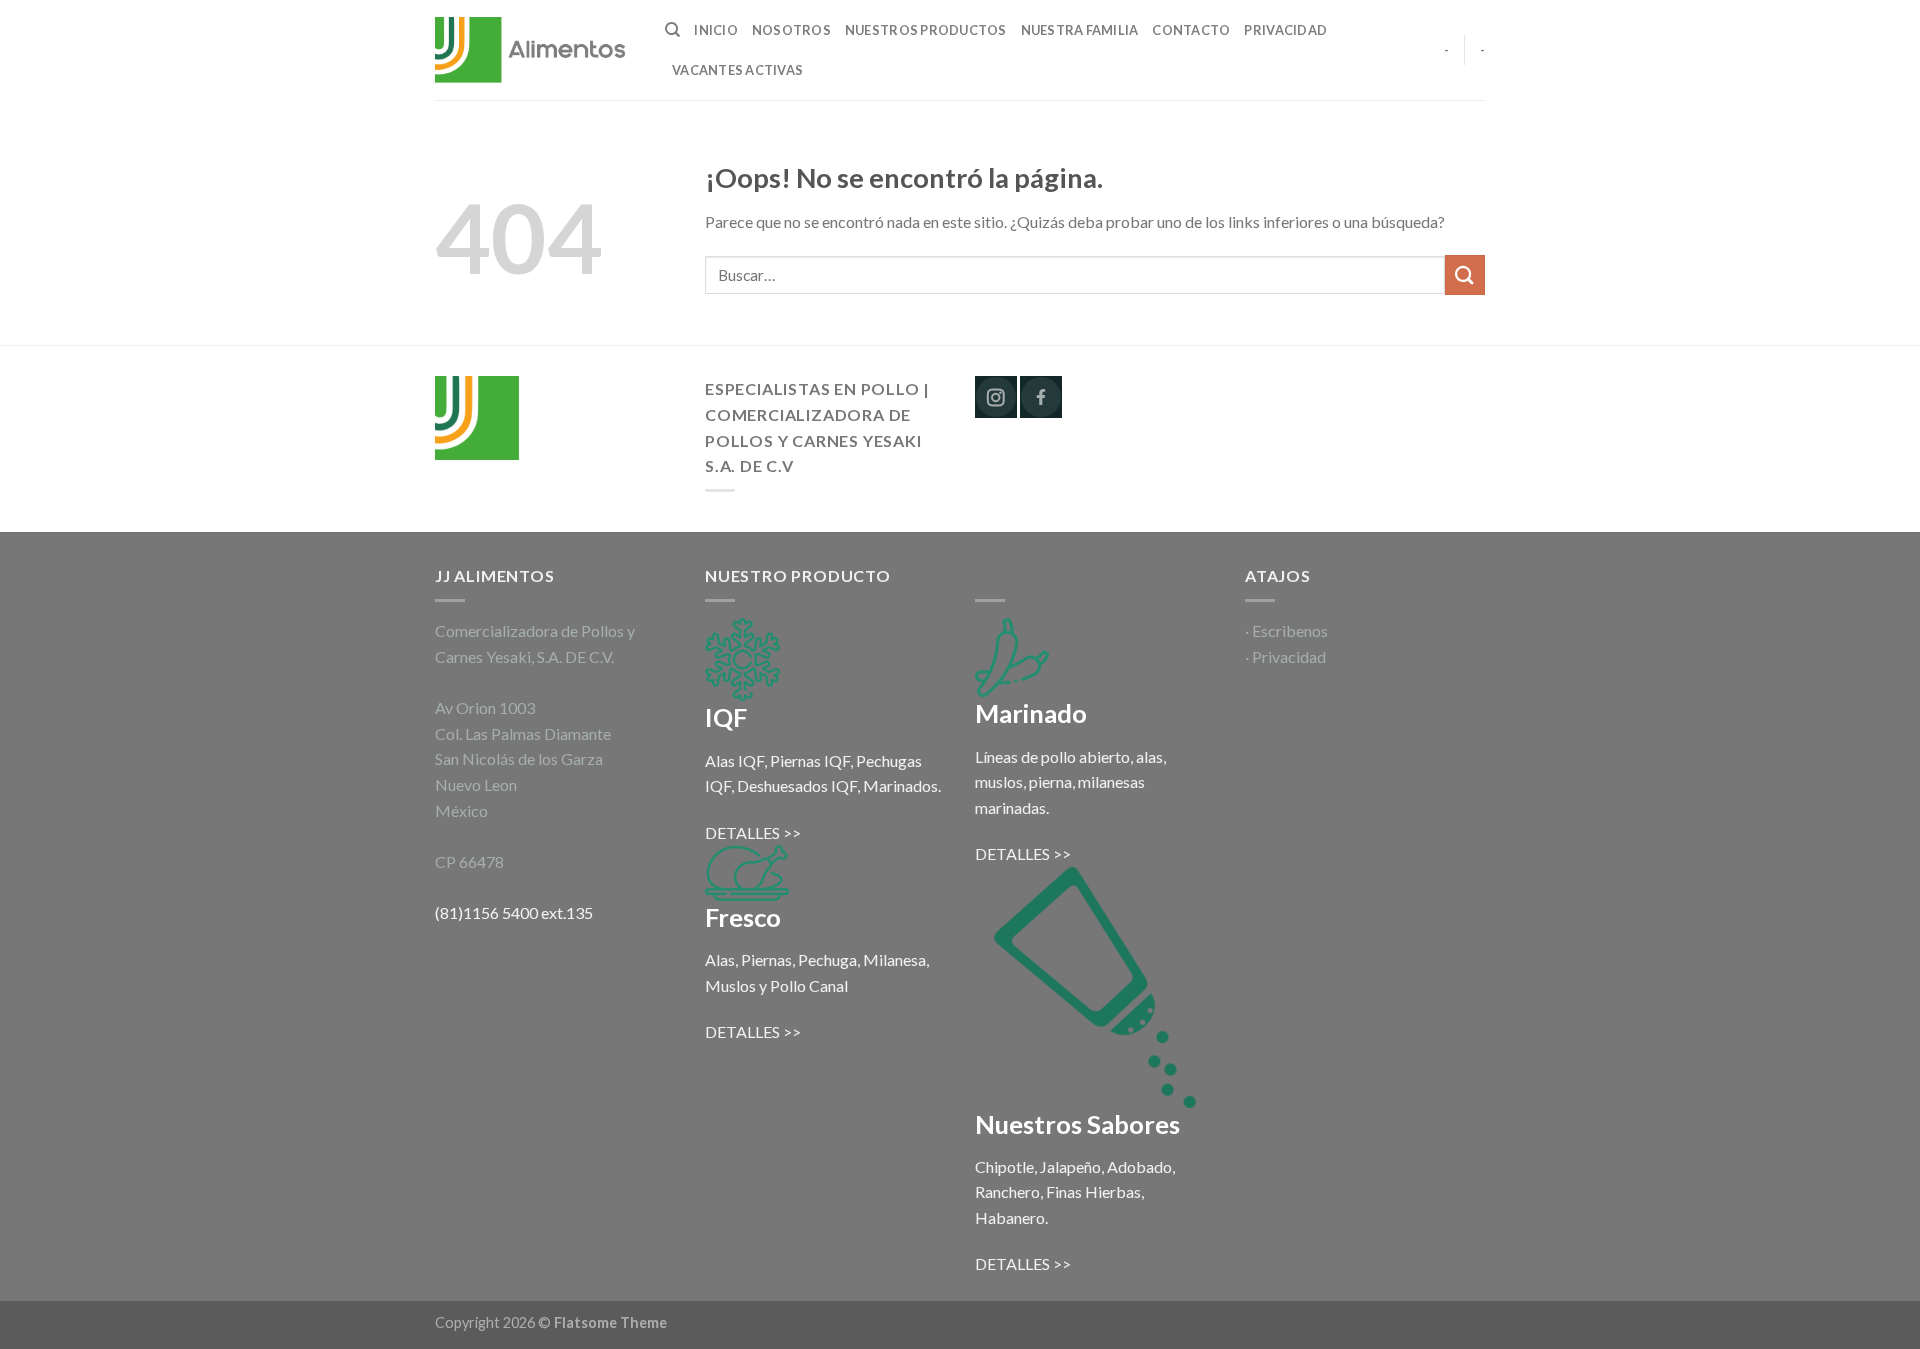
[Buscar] (672, 30)
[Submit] (1465, 274)
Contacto (1191, 30)
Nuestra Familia (1080, 30)
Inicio (716, 30)
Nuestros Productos (926, 30)
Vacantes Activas (737, 70)
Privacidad (1285, 30)
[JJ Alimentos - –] (535, 50)
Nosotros (791, 30)
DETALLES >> (753, 832)
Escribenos (1290, 630)
